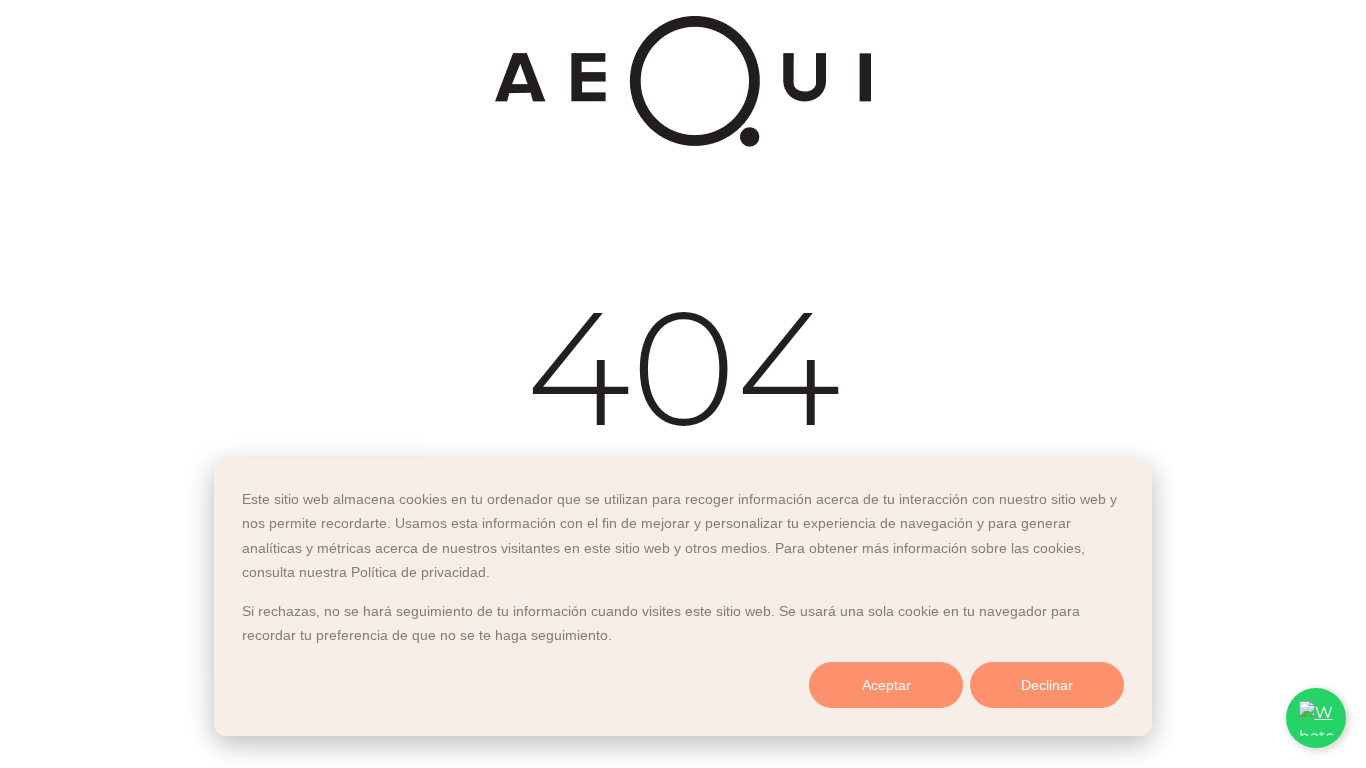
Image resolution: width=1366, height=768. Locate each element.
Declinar (1047, 685)
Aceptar (886, 685)
